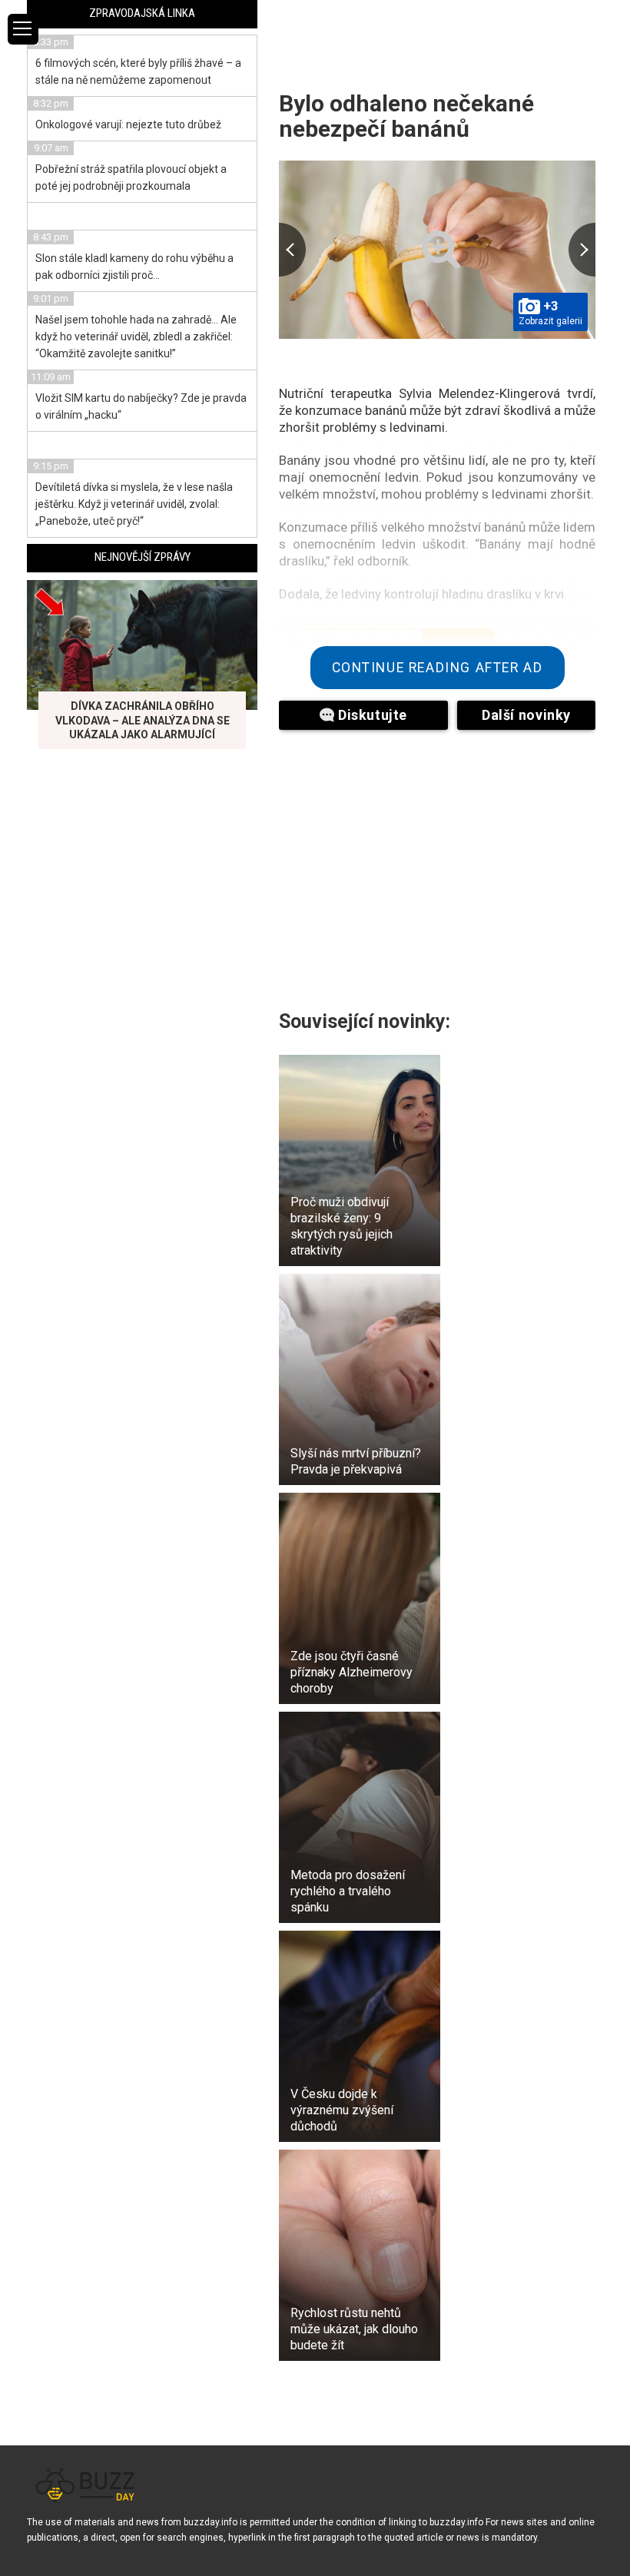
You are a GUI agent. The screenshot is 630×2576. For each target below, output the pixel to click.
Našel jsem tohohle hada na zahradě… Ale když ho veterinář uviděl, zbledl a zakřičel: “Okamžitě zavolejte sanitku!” (136, 337)
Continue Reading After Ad (438, 668)
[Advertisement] (437, 860)
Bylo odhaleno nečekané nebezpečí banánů (406, 116)
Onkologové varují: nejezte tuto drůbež (128, 124)
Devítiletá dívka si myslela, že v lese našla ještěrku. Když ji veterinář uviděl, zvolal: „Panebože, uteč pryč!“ (134, 504)
